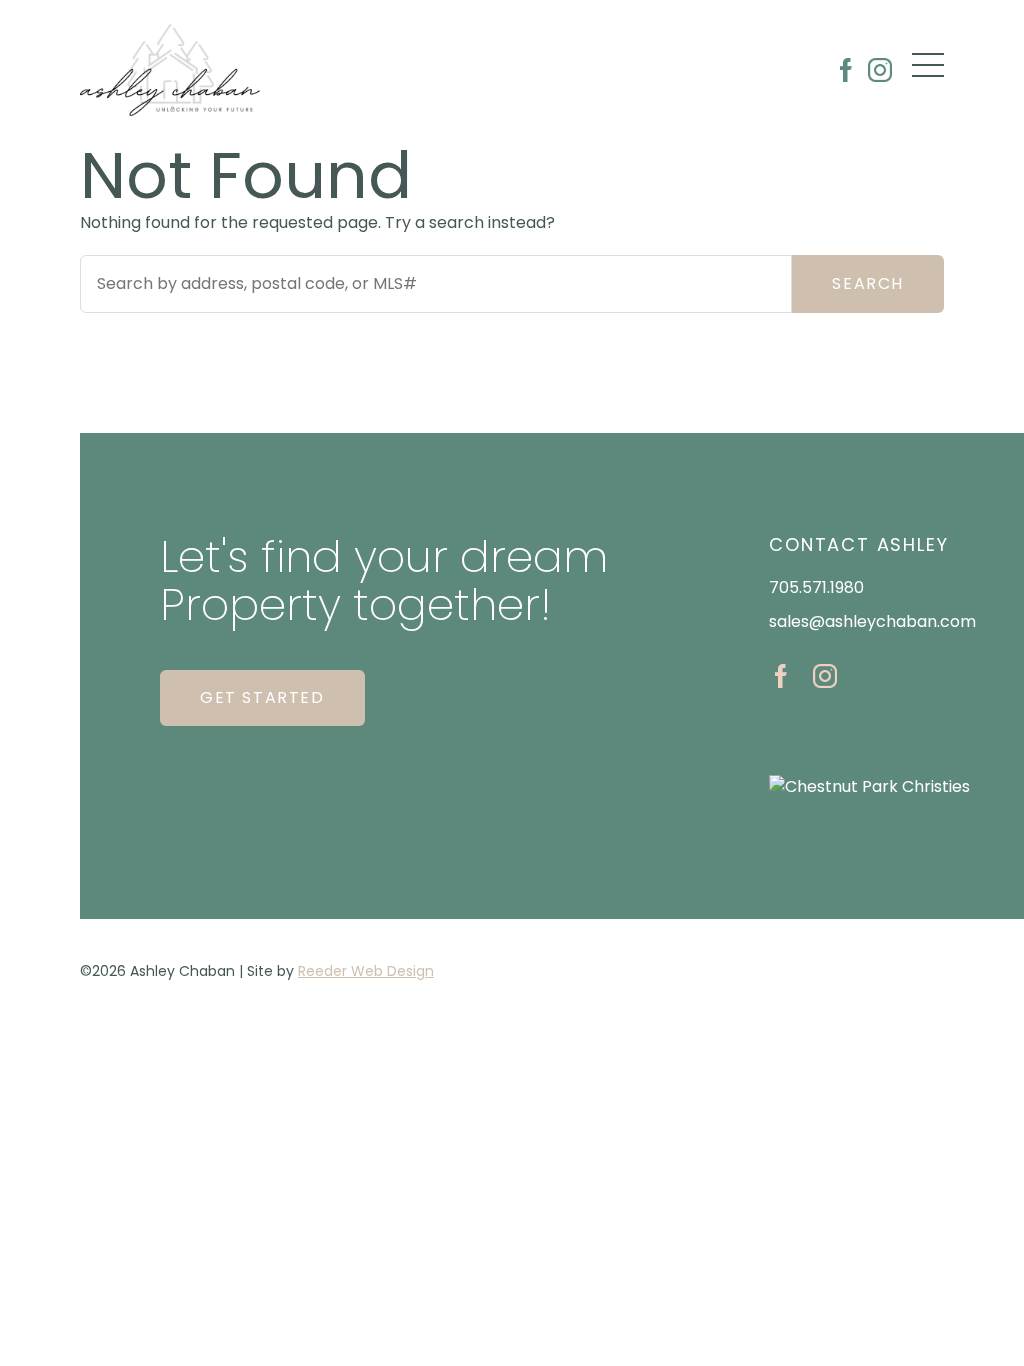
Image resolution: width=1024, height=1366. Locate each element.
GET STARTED (262, 697)
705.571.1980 (816, 587)
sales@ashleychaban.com (872, 621)
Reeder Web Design (366, 971)
